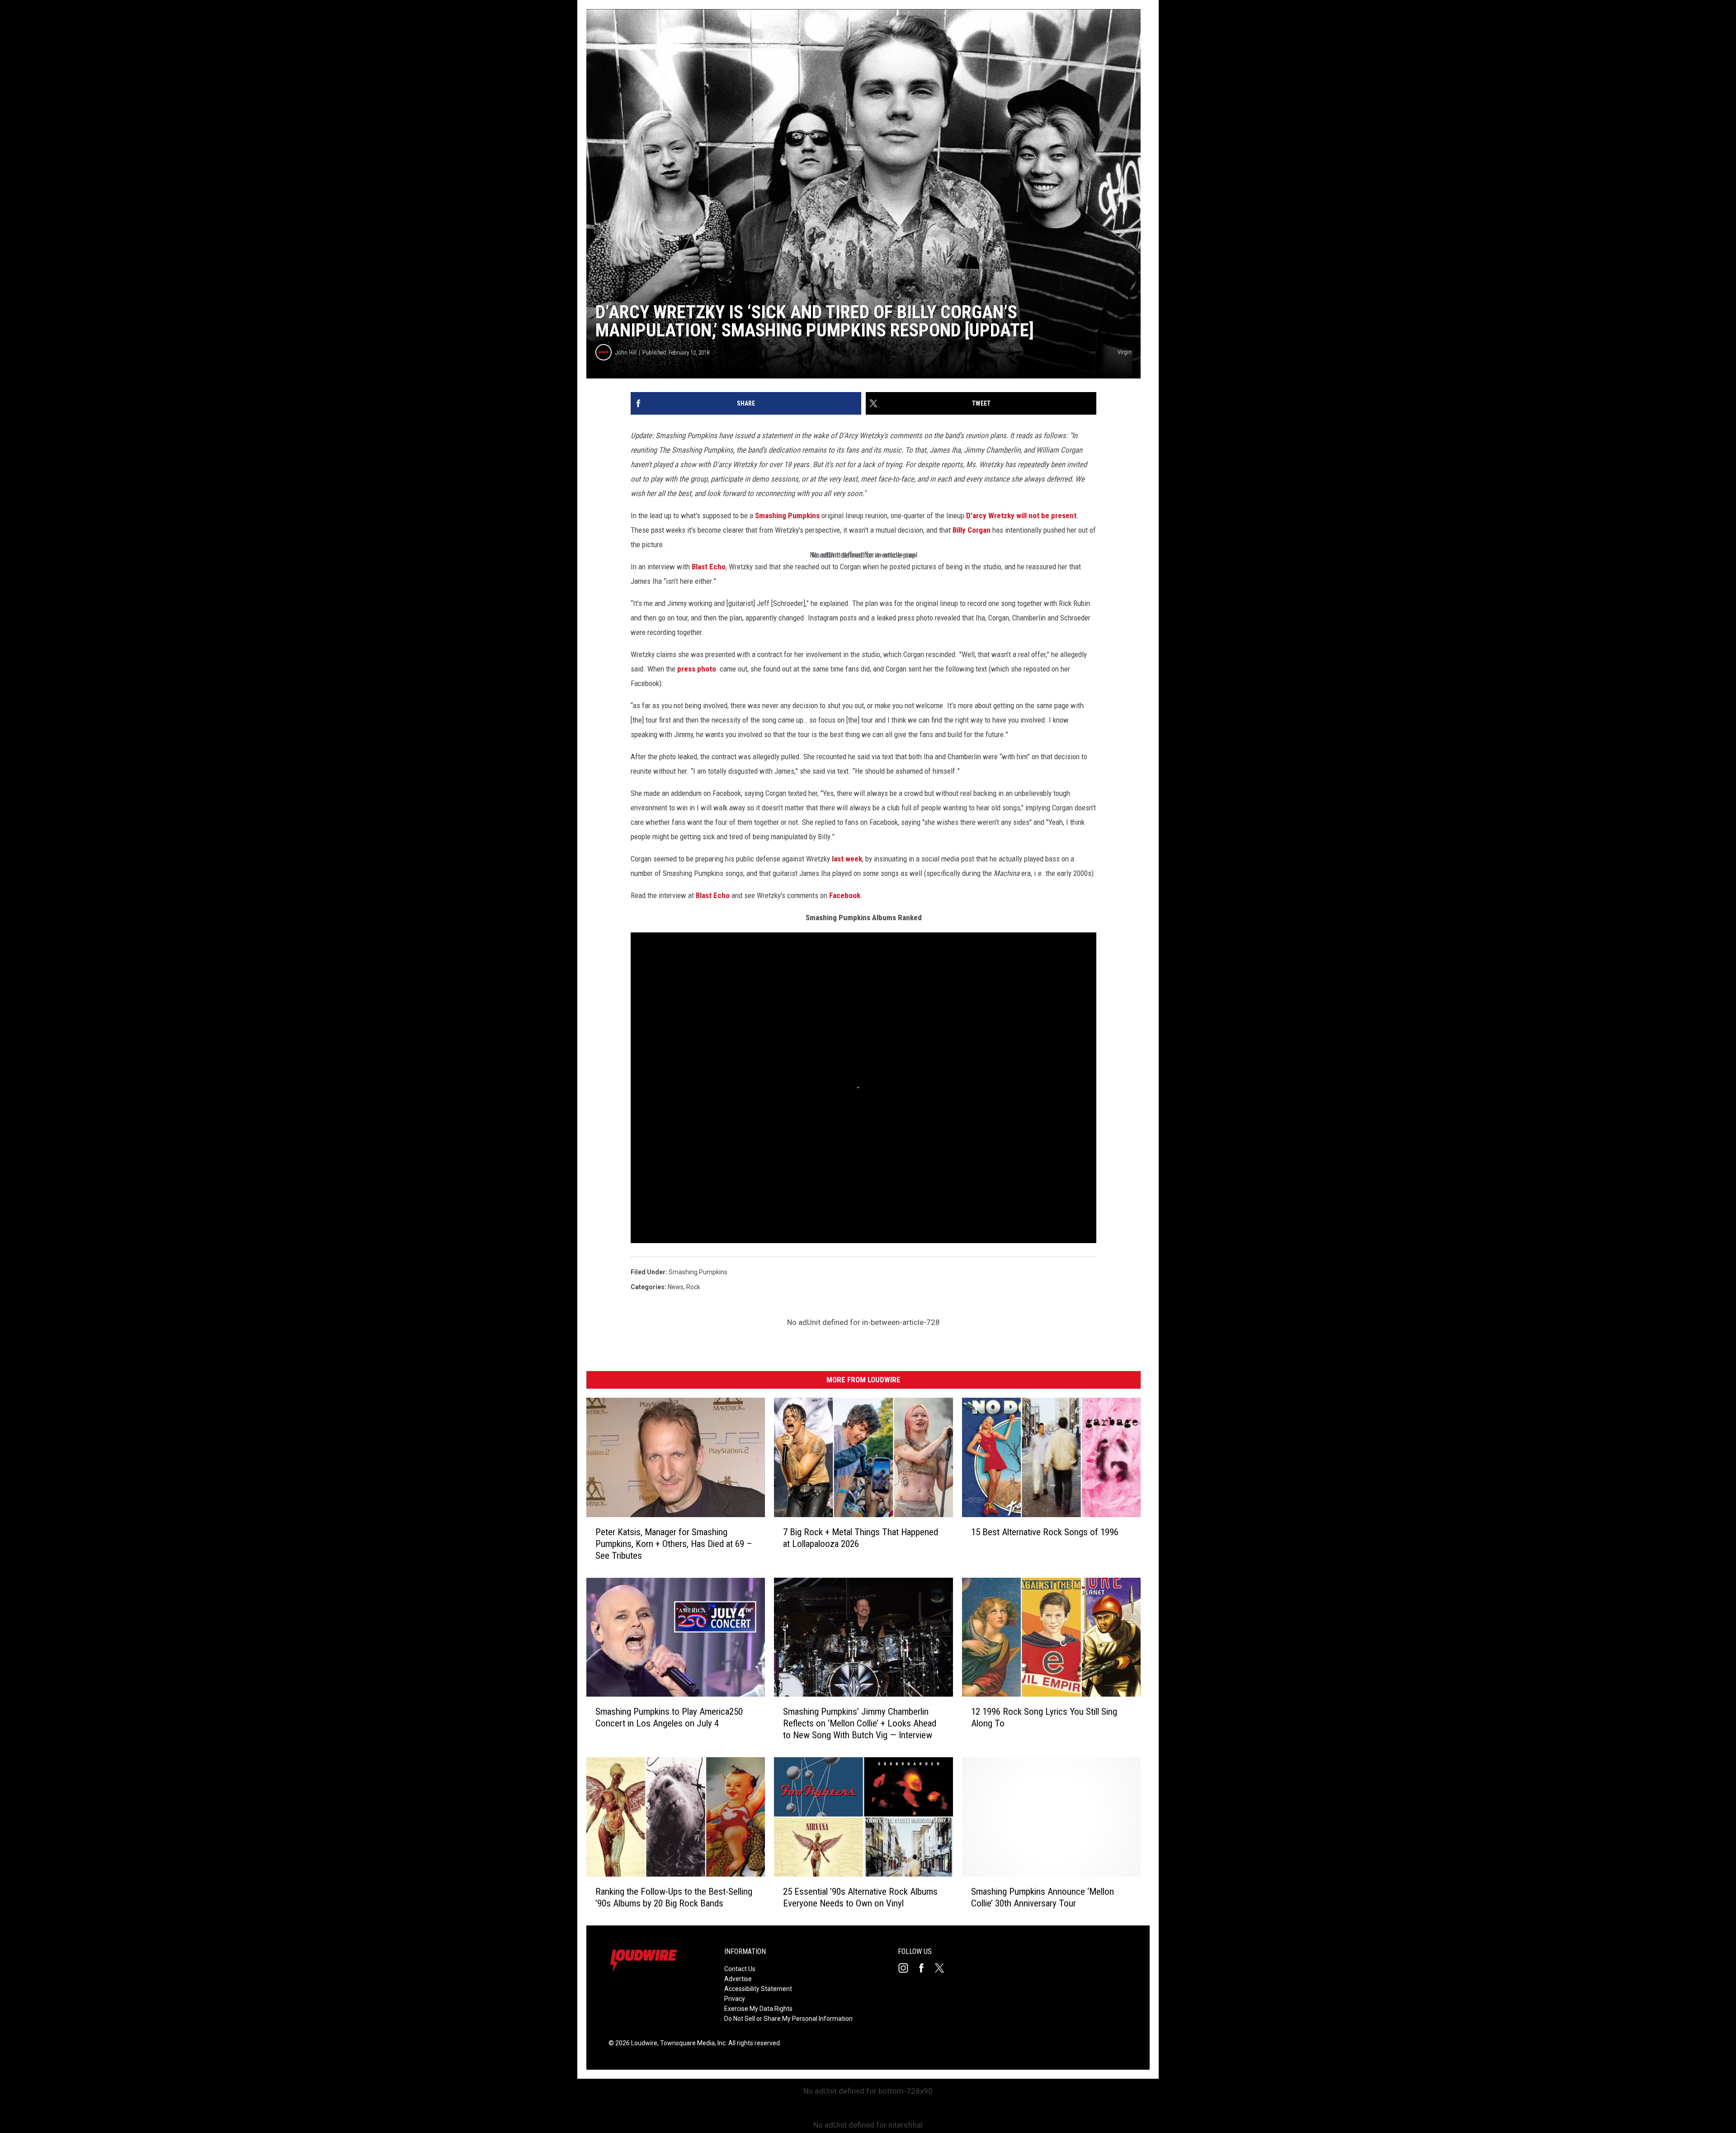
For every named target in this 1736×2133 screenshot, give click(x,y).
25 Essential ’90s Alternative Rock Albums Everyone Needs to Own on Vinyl (860, 1897)
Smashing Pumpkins (787, 516)
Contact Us (740, 1969)
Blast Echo (709, 567)
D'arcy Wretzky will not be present (1021, 516)
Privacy (735, 1999)
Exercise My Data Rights (758, 2009)
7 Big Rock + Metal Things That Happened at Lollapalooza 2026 (861, 1538)
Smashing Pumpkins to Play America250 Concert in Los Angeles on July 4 (669, 1717)
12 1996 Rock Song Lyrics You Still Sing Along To (1044, 1717)
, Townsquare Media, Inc (691, 2043)
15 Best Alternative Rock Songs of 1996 (1045, 1532)
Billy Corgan (971, 530)
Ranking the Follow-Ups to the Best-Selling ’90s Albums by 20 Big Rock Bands (674, 1897)
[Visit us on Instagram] (907, 1968)
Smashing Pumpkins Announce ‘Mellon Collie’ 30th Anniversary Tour (1043, 1897)
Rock (693, 1287)
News (676, 1287)
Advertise (738, 1979)
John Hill (626, 352)
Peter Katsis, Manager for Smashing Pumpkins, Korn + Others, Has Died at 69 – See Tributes (674, 1544)
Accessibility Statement (758, 1989)
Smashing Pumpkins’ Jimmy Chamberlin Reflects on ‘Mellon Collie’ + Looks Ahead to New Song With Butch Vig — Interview (860, 1723)
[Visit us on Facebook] (925, 1968)
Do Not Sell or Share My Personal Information (788, 2019)
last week (847, 859)
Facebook (845, 895)
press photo (697, 669)
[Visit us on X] (943, 1968)
